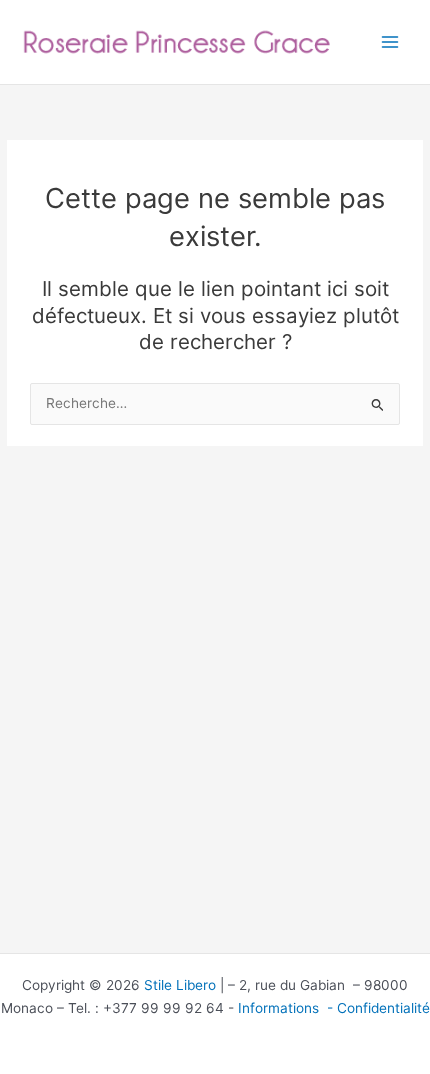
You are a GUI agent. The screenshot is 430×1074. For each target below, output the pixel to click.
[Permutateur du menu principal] (390, 42)
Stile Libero (180, 985)
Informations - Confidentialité (334, 1008)
